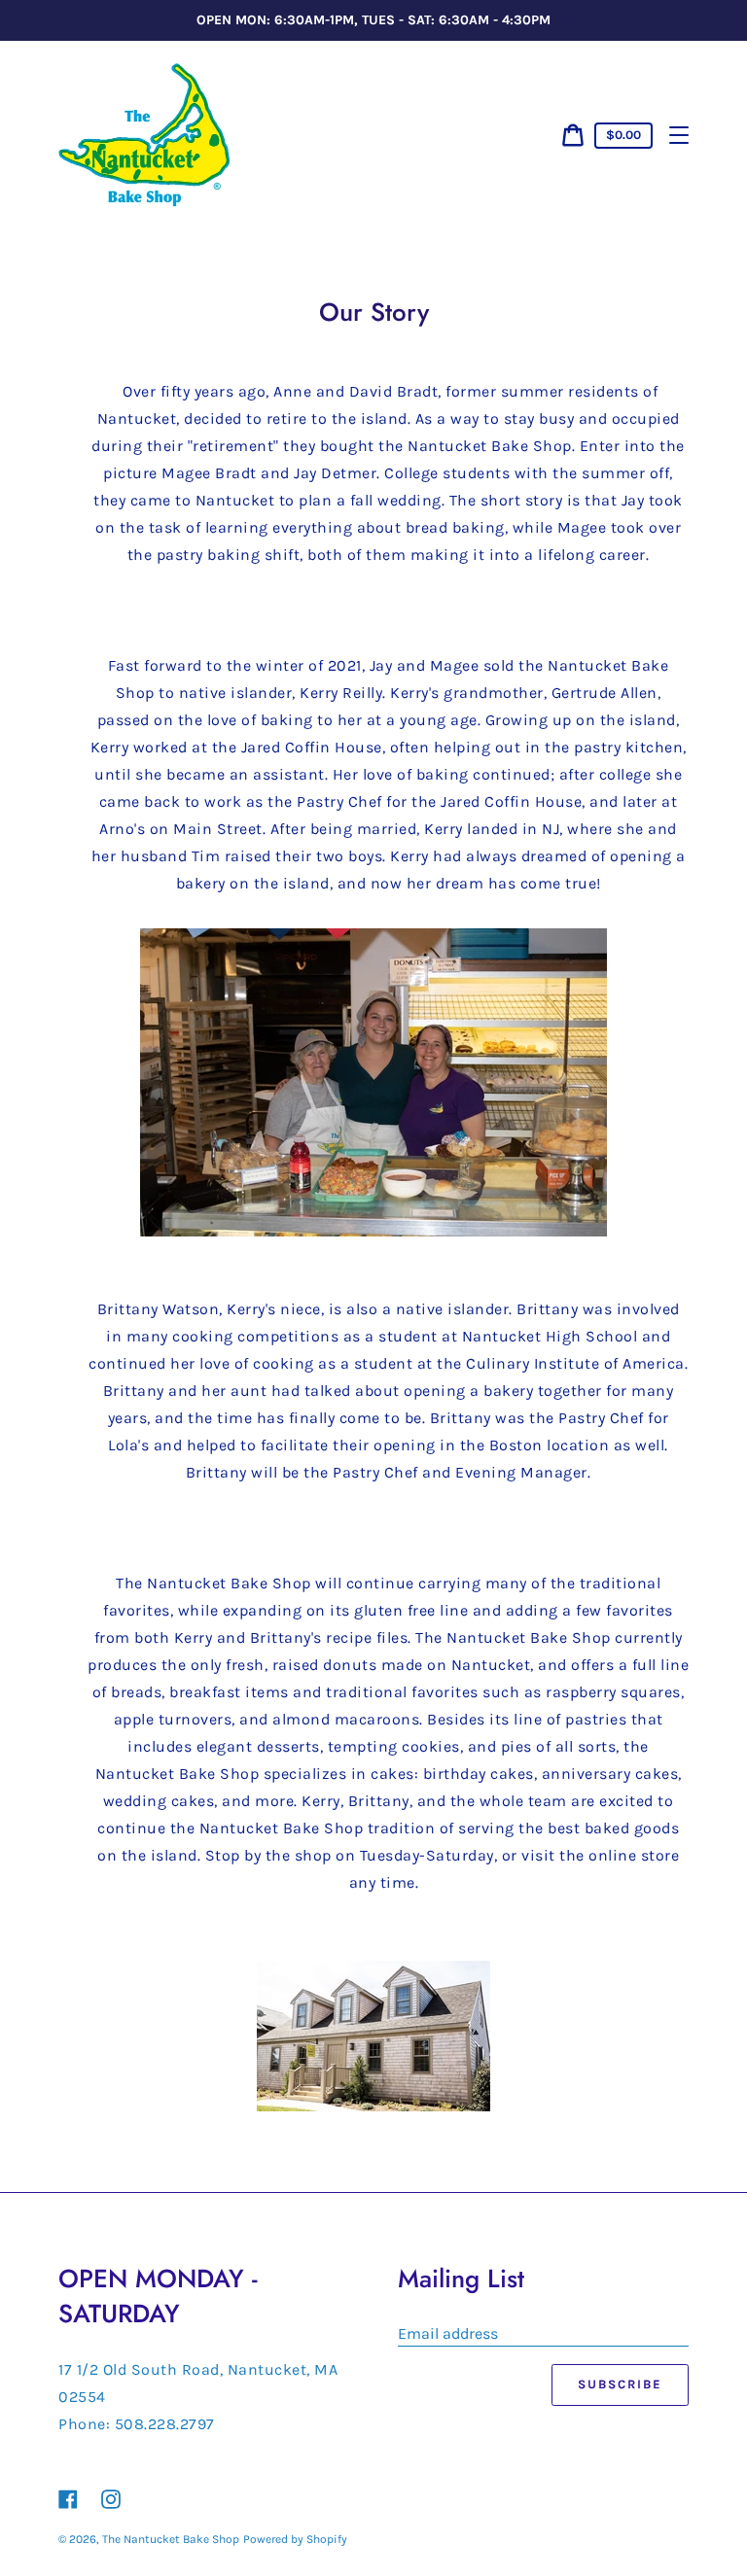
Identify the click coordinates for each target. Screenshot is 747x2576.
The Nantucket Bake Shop (171, 2539)
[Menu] (679, 135)
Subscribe (620, 2384)
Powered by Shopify (295, 2539)
